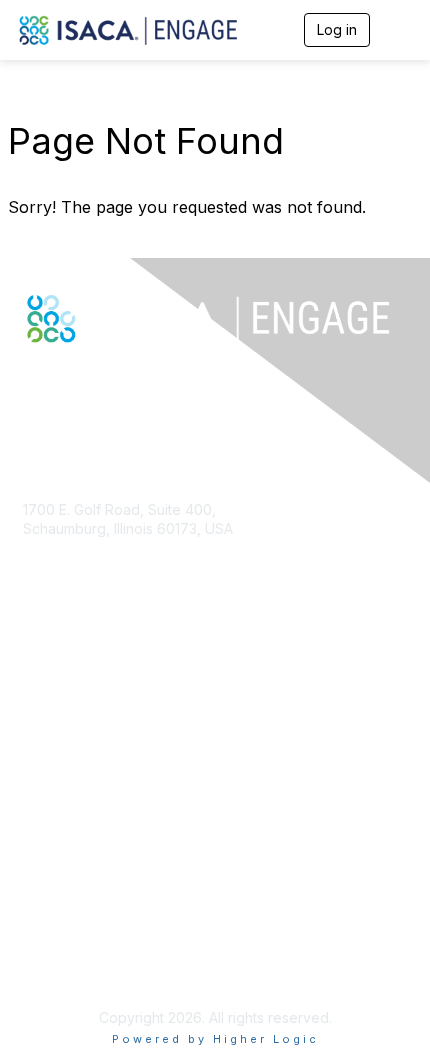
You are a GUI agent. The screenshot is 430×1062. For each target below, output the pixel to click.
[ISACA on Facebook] (32, 378)
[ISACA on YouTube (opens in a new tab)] (97, 378)
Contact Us (59, 587)
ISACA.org (56, 548)
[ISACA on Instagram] (118, 378)
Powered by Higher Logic (215, 1039)
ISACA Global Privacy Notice (116, 968)
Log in (337, 29)
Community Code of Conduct (118, 909)
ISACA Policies (70, 929)
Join (37, 719)
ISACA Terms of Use (89, 948)
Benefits (50, 738)
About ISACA (64, 889)
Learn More (61, 758)
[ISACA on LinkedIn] (75, 378)
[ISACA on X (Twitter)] (54, 378)
